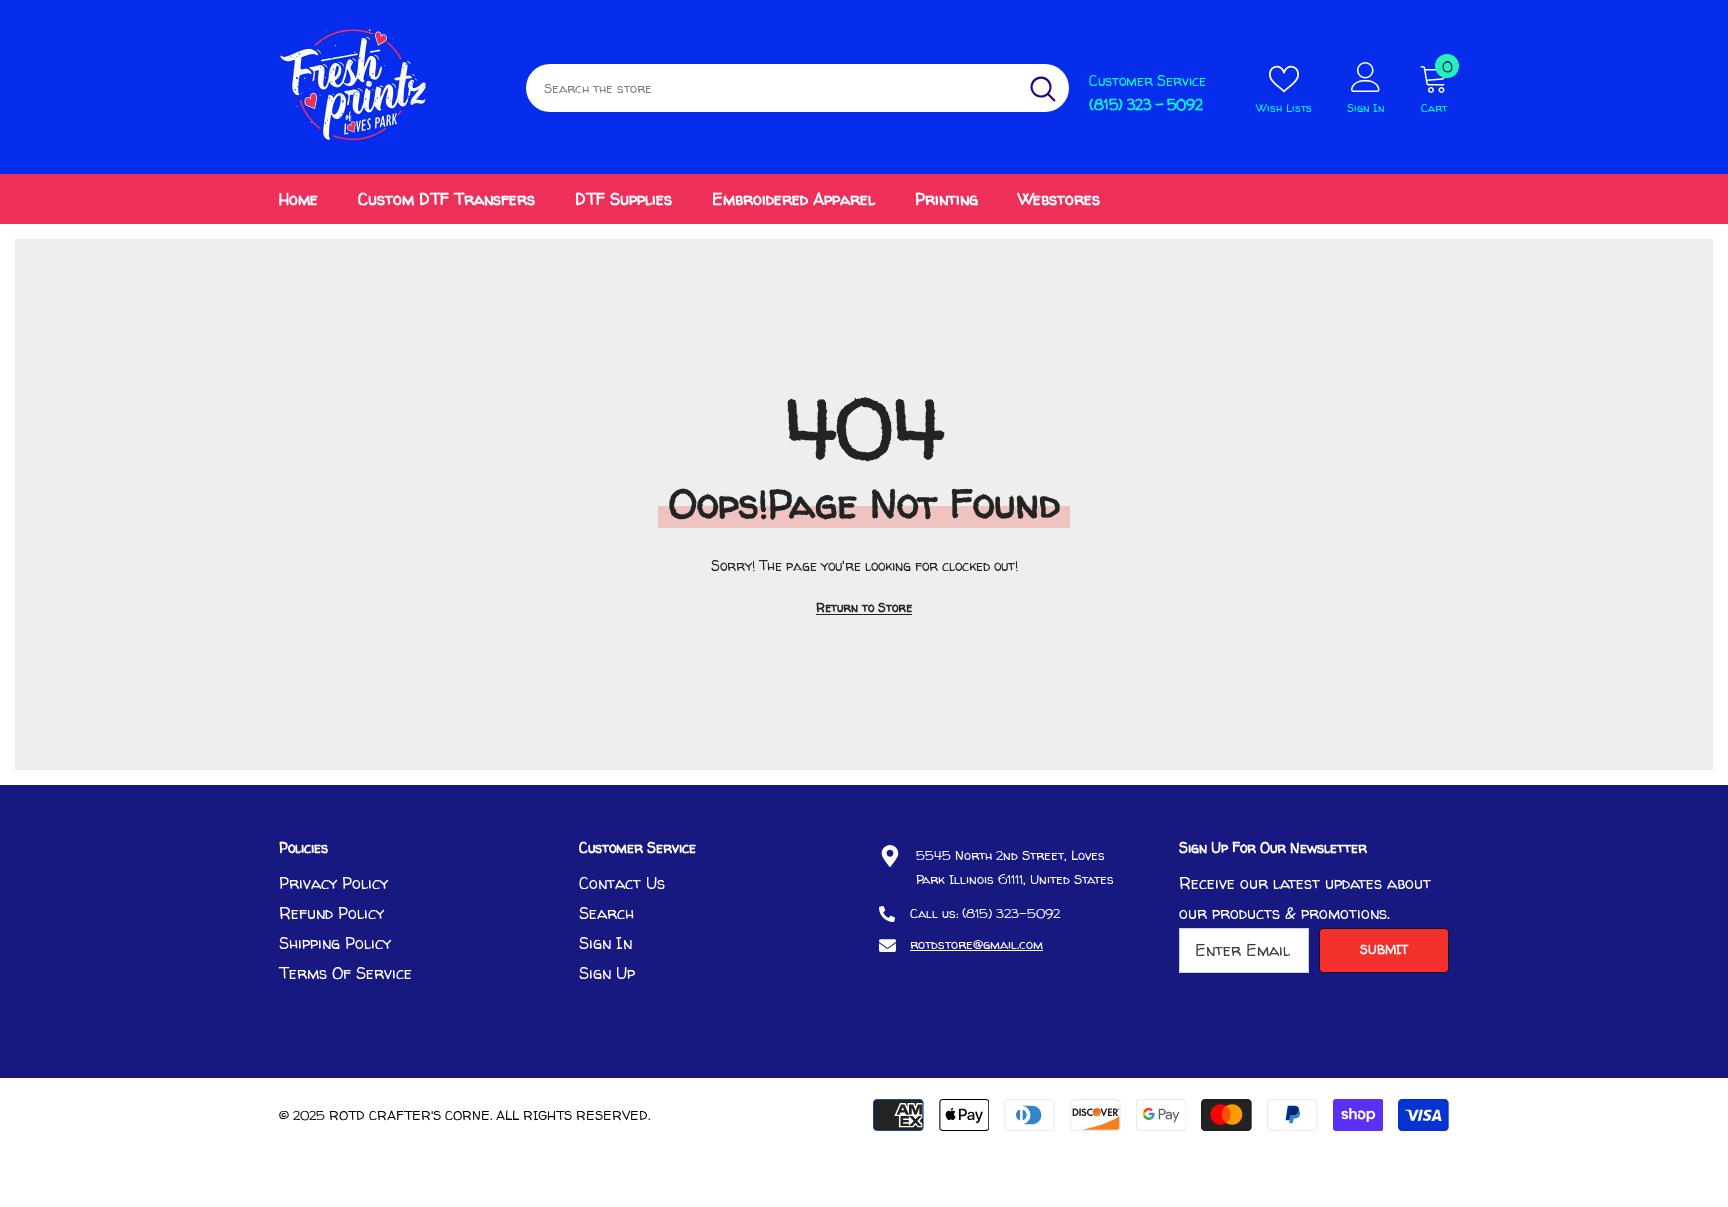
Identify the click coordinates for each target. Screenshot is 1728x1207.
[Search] (797, 88)
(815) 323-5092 (1011, 913)
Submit (1384, 949)
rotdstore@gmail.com (976, 944)
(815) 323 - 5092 (1146, 104)
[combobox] (771, 88)
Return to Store (864, 607)
